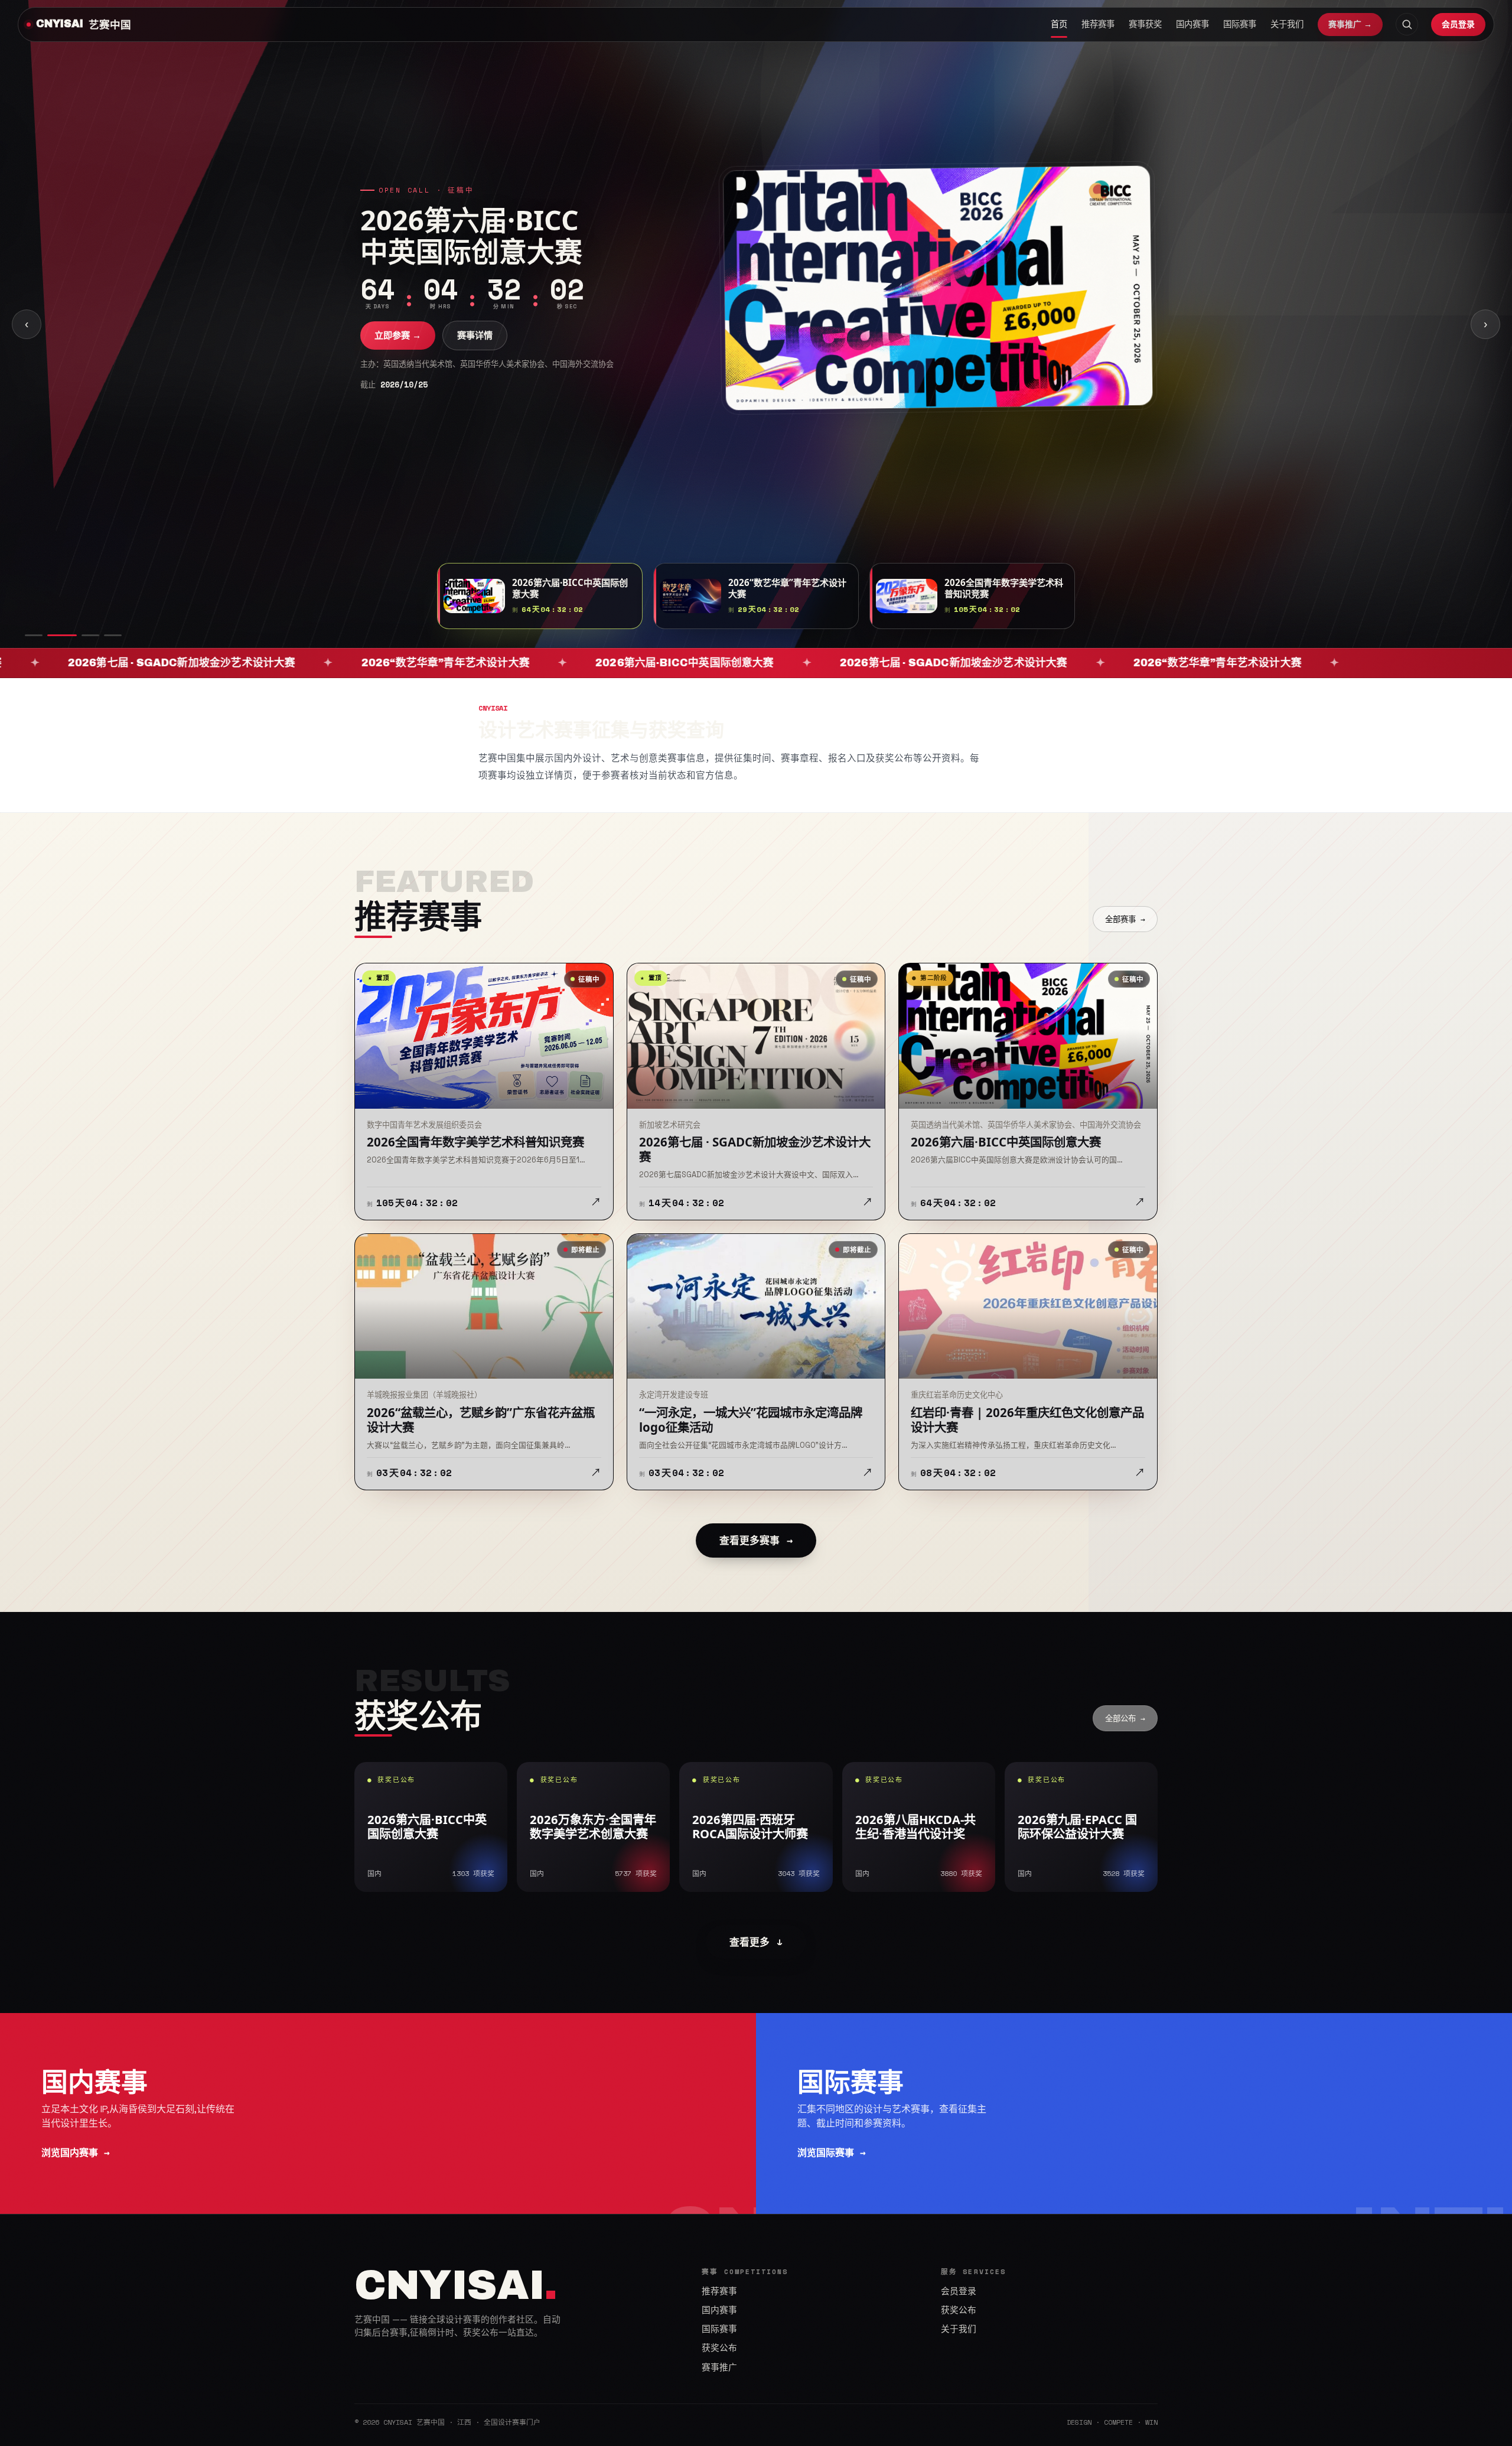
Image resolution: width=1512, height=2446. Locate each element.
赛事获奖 (1145, 24)
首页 (1059, 24)
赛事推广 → (1350, 24)
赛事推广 (719, 2367)
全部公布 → (1125, 1718)
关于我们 (1287, 24)
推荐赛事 (1098, 24)
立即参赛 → (398, 351)
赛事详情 (475, 351)
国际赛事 (1240, 24)
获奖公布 (719, 2348)
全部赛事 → (1125, 919)
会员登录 (1458, 24)
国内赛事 (1192, 24)
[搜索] (1407, 24)
